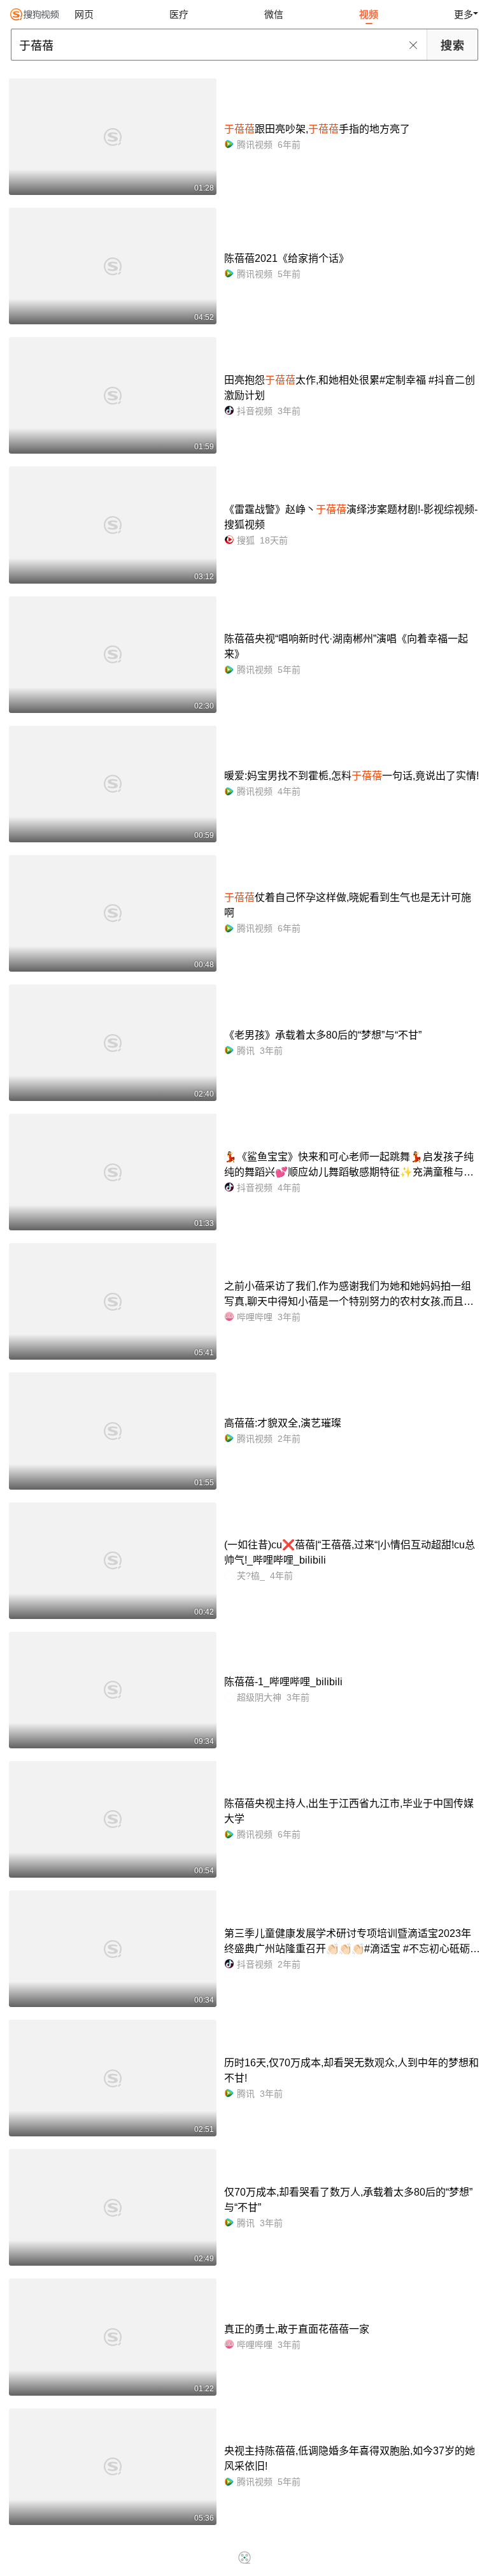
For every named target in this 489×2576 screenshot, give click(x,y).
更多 (464, 14)
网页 (84, 14)
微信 (274, 14)
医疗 (179, 14)
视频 (369, 14)
